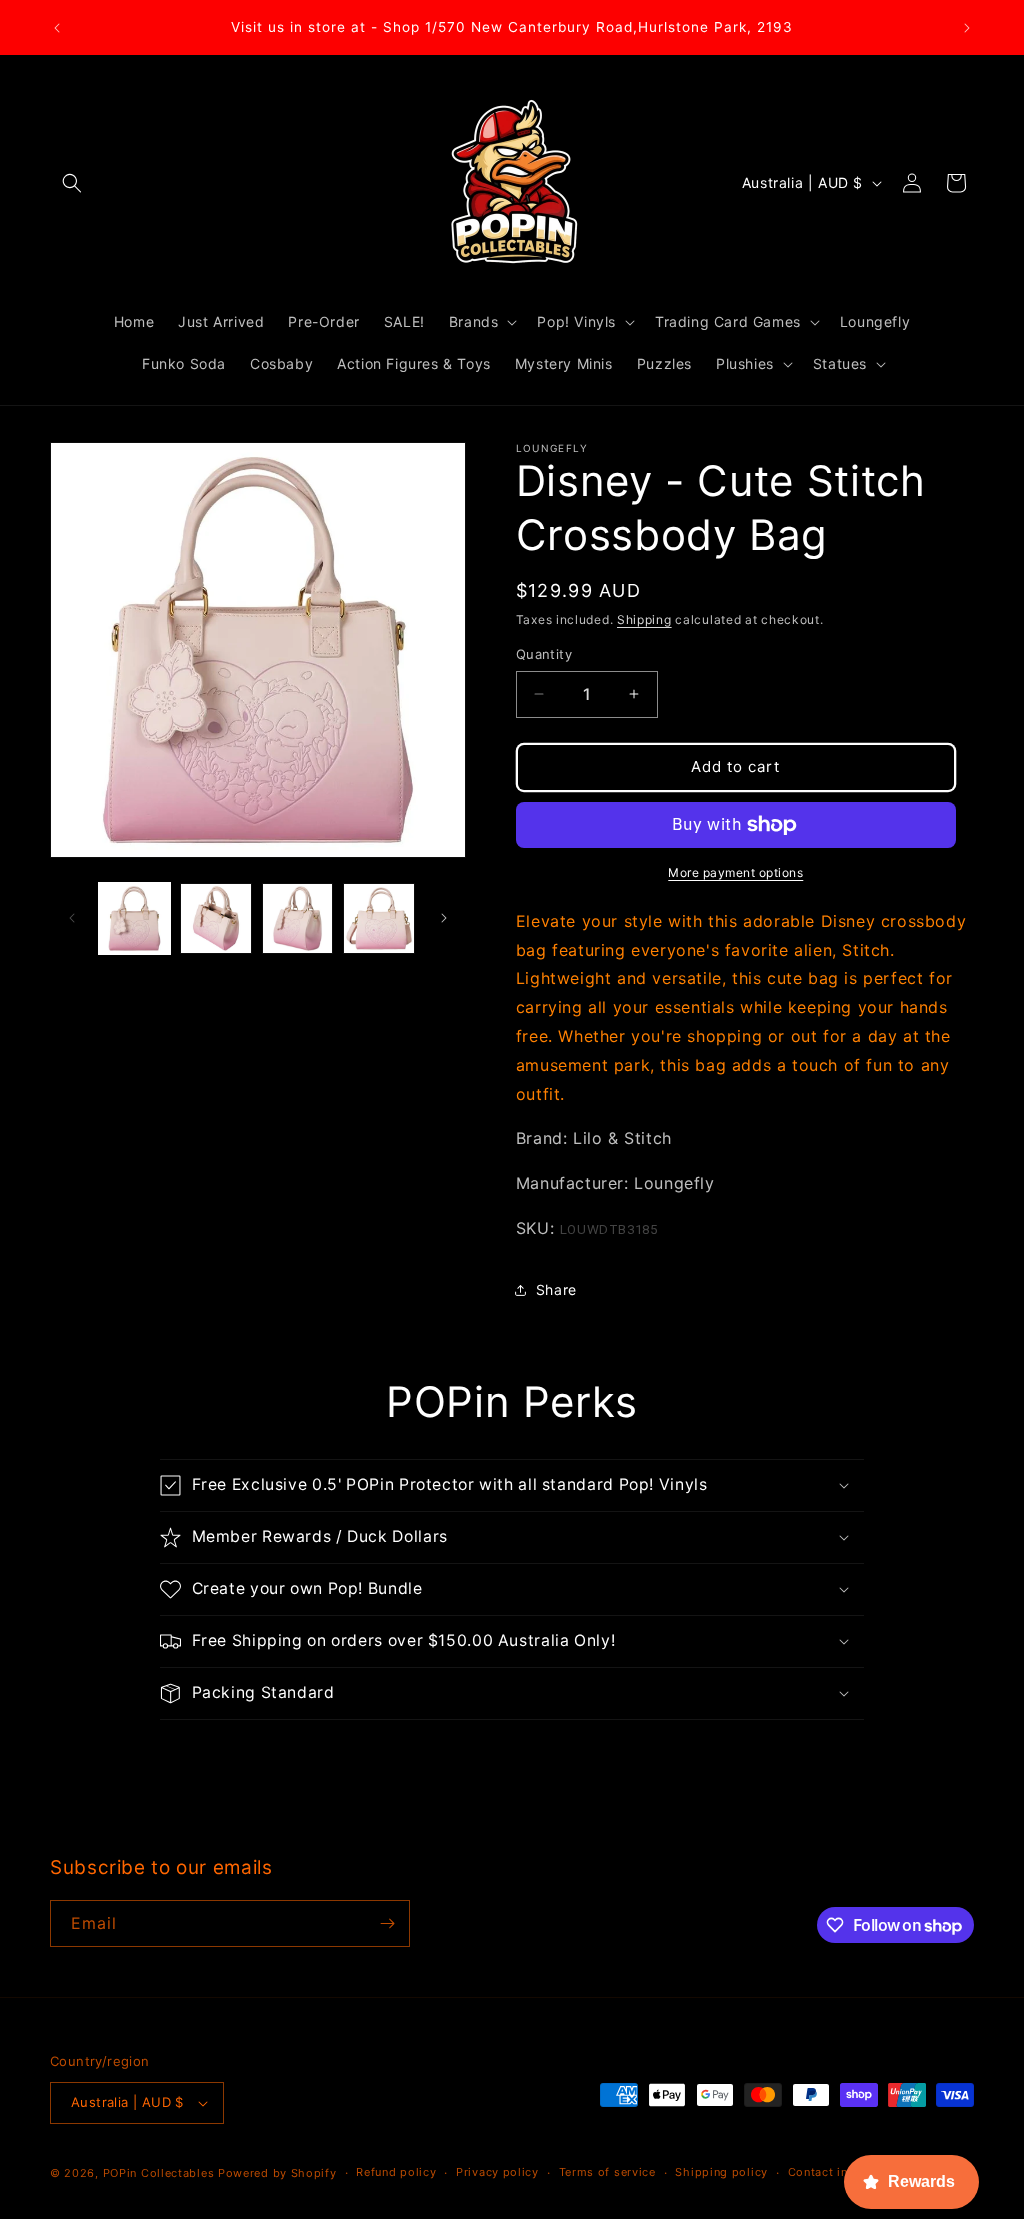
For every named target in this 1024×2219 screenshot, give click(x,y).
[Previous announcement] (57, 28)
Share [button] (556, 1289)
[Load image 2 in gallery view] (215, 918)
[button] (72, 183)
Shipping (644, 619)
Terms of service (607, 2172)
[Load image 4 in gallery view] (378, 918)
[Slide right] (444, 918)
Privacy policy (497, 2172)
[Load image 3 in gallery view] (297, 918)
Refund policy (396, 2172)
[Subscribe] (387, 1923)
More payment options (735, 872)
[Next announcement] (967, 28)
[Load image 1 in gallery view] (134, 918)
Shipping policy (721, 2172)
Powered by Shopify (277, 2173)
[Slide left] (72, 918)
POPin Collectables (159, 2173)
